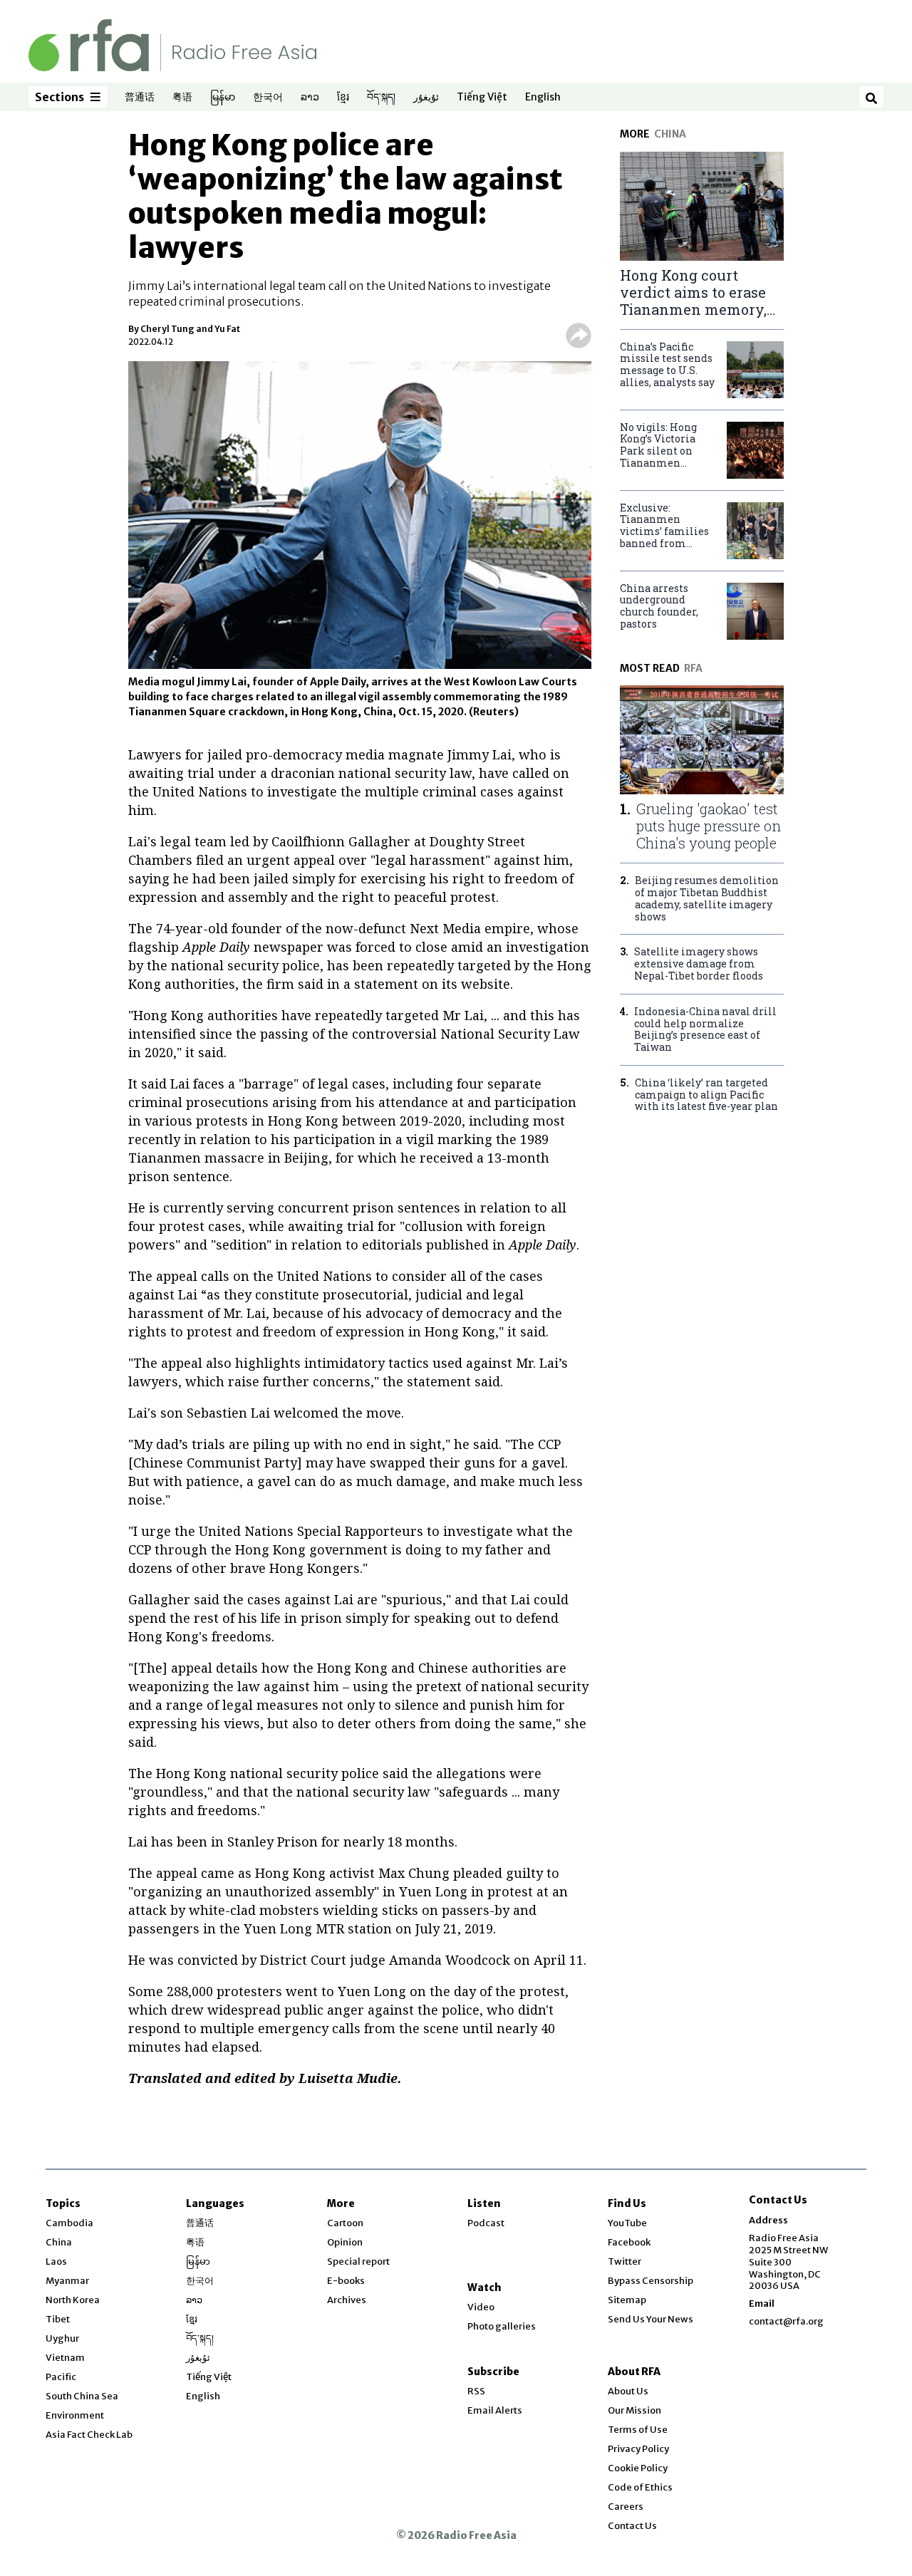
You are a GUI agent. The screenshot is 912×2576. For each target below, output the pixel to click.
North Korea (73, 2300)
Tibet (58, 2319)
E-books (346, 2281)
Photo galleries (502, 2326)
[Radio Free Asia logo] (172, 45)
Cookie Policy (638, 2468)
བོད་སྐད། (381, 98)
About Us (628, 2391)
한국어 (268, 98)
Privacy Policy (638, 2449)
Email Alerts (495, 2410)
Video (481, 2307)
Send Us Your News (651, 2319)
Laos (56, 2261)
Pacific (61, 2377)
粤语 (182, 98)
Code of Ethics (640, 2487)
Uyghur (62, 2338)
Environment (75, 2415)
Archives (347, 2300)
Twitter (625, 2261)
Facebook (629, 2242)
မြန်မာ (223, 98)
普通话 (140, 98)
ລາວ (310, 98)
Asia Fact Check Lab (89, 2435)
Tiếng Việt (482, 98)
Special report (358, 2261)
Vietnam (65, 2358)
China (59, 2242)
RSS (476, 2391)
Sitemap (627, 2300)
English (543, 98)
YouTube (627, 2223)
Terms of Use (638, 2430)
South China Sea (82, 2396)
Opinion (345, 2242)
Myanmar (67, 2281)
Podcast (486, 2223)
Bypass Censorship (651, 2281)
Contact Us (632, 2526)
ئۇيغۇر (426, 98)
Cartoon (345, 2223)
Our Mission (634, 2410)
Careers (626, 2507)
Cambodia (69, 2223)
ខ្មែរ (343, 98)
